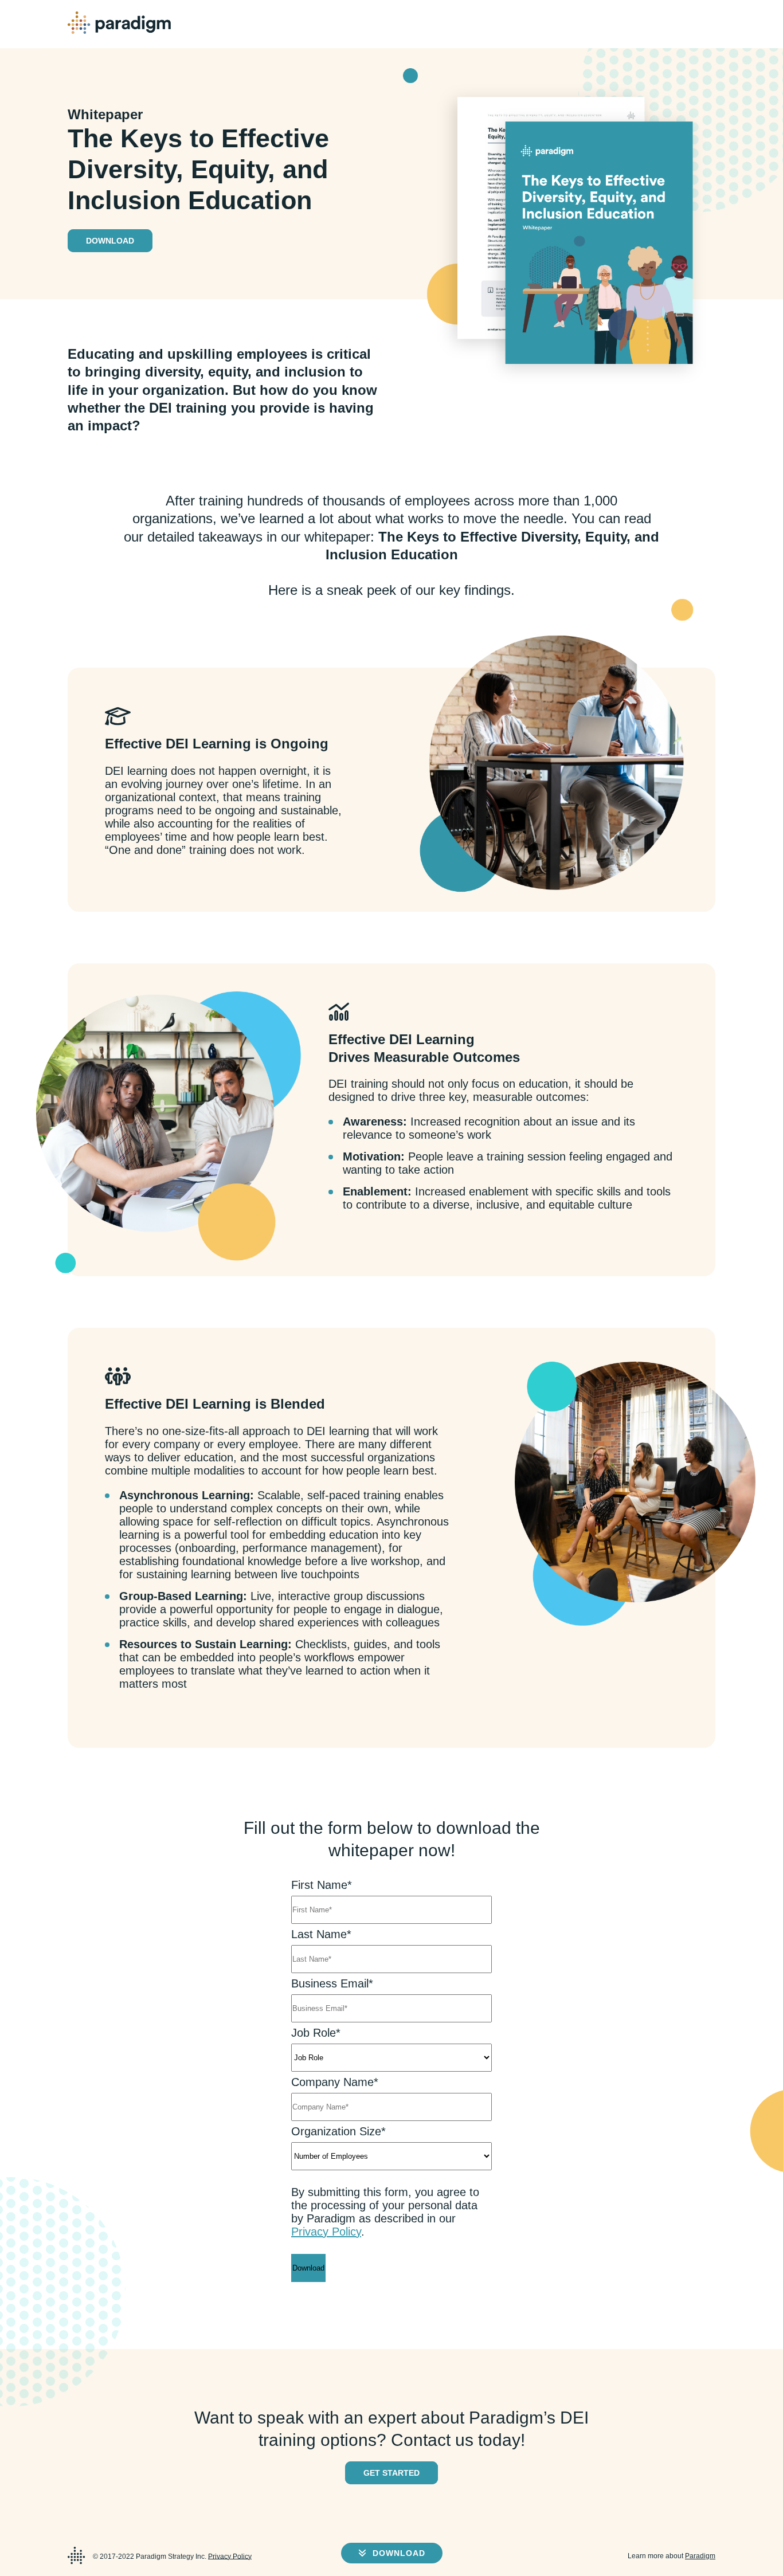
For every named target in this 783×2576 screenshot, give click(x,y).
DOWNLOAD (398, 2553)
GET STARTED (391, 2473)
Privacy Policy (326, 2232)
